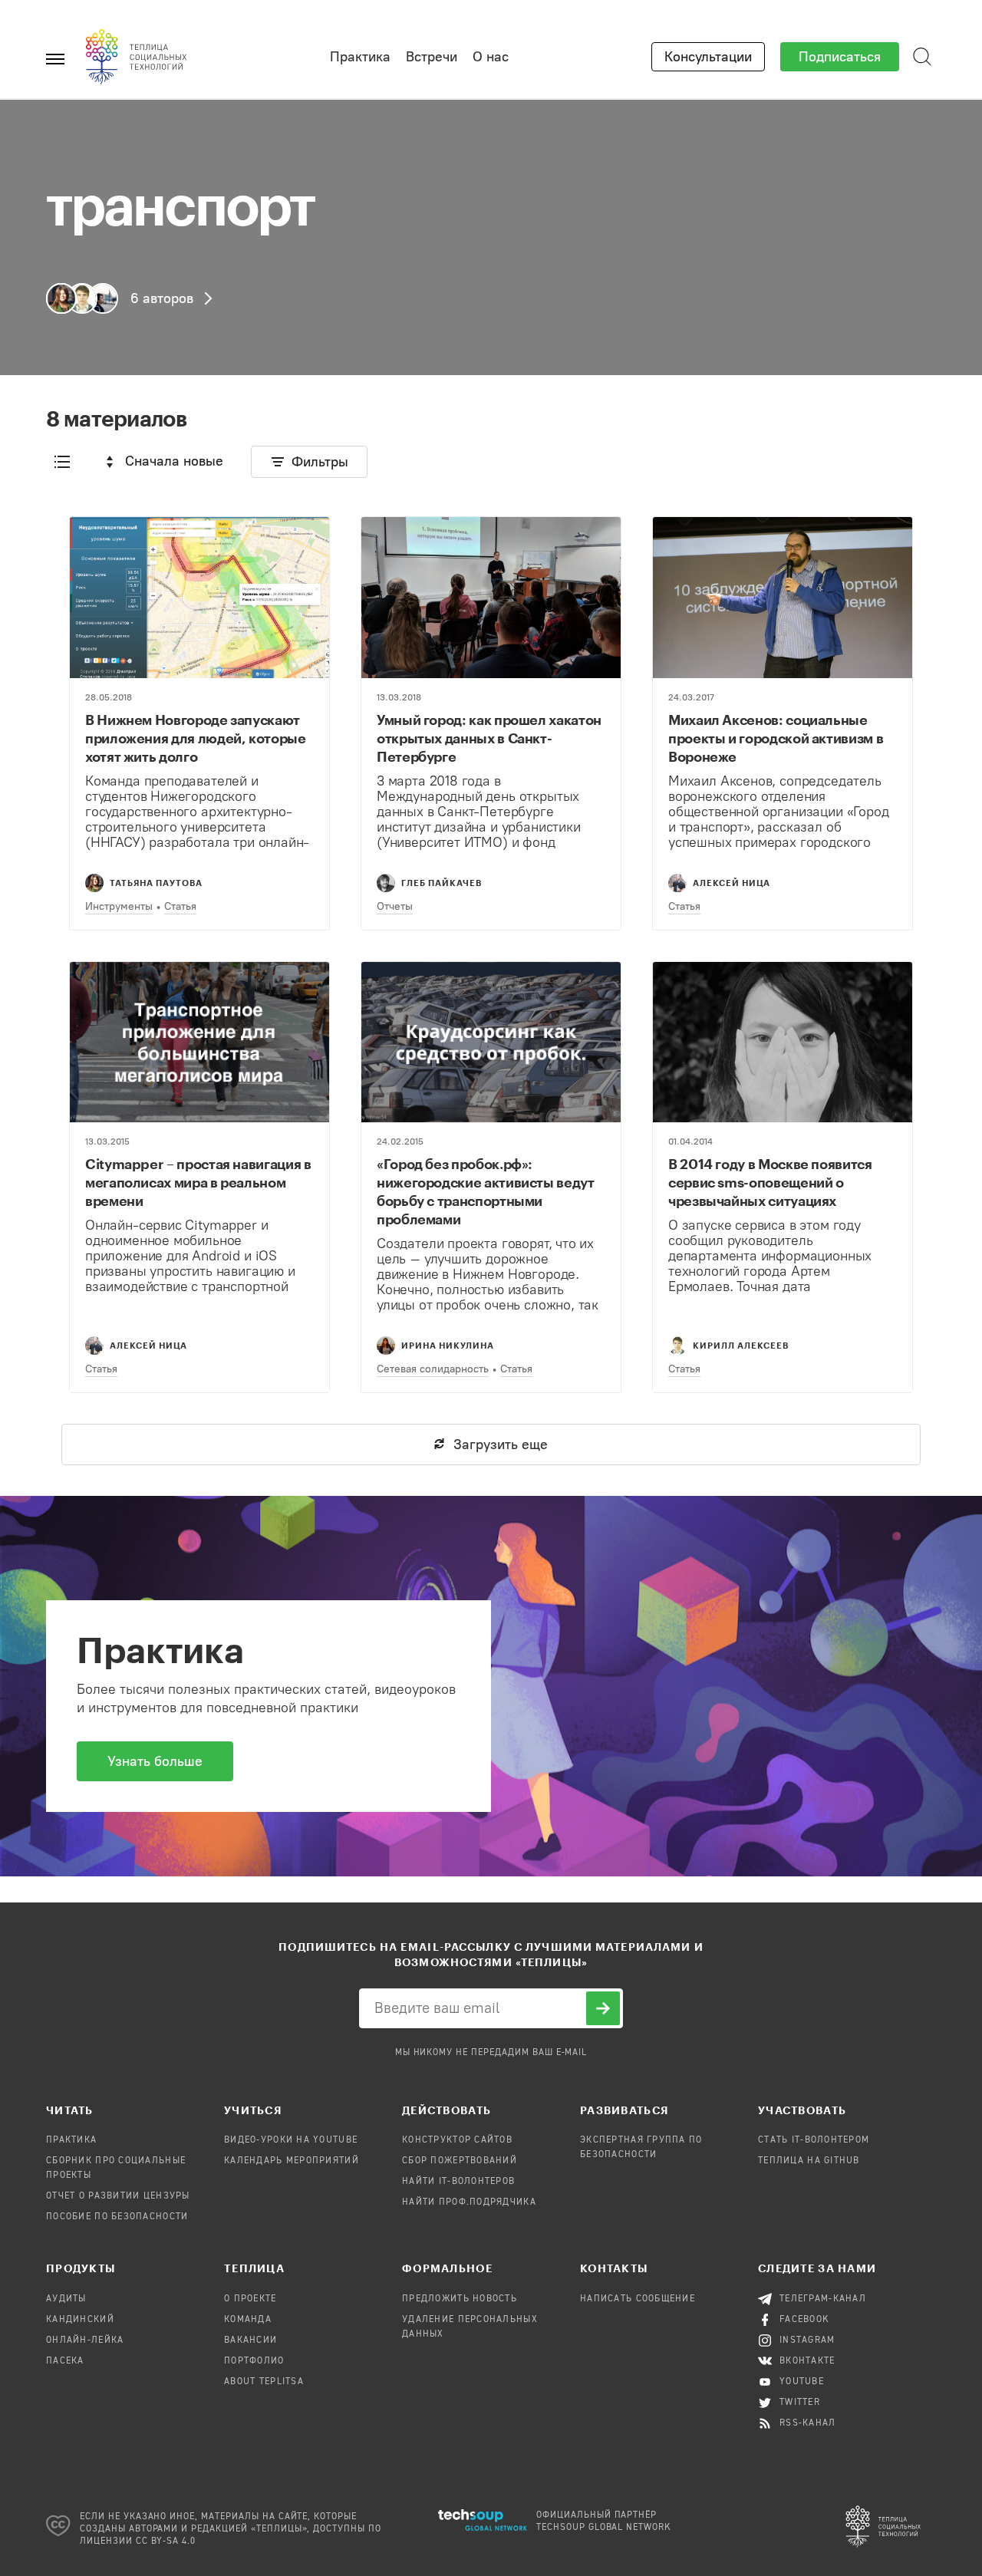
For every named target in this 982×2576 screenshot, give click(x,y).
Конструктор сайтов (457, 2140)
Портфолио (254, 2361)
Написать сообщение (638, 2299)
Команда (248, 2320)
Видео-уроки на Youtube (291, 2140)
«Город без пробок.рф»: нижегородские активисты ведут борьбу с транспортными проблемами (486, 1191)
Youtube (802, 2382)
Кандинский (80, 2320)
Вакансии (250, 2340)
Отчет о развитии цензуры (118, 2196)
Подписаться (840, 57)
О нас (491, 57)
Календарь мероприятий (292, 2161)
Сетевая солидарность (433, 1369)
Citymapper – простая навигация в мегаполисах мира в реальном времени (198, 1182)
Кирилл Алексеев (741, 1345)
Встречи (432, 57)
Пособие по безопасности (117, 2217)
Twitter (800, 2403)
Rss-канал (808, 2423)
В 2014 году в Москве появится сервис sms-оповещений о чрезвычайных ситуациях (770, 1182)
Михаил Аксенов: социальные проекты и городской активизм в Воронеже (776, 738)
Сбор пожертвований (460, 2161)
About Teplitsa (264, 2382)
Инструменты (119, 906)
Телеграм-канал (823, 2299)
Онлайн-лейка (85, 2340)
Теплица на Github (809, 2161)
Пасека (65, 2361)
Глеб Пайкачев (442, 883)
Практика (360, 57)
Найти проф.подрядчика (469, 2202)
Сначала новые (174, 461)
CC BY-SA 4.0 (166, 2541)
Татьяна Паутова (156, 883)
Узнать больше (155, 1761)
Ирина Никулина (448, 1345)
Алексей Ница (732, 883)
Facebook (804, 2320)
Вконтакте (807, 2361)
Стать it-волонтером (814, 2140)
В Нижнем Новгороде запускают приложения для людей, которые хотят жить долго (196, 738)
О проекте (250, 2299)
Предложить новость (460, 2299)
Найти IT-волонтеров (458, 2182)
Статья (180, 906)
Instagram (807, 2340)
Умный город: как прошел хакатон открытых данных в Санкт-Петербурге (489, 738)
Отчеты (395, 906)
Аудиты (66, 2299)
